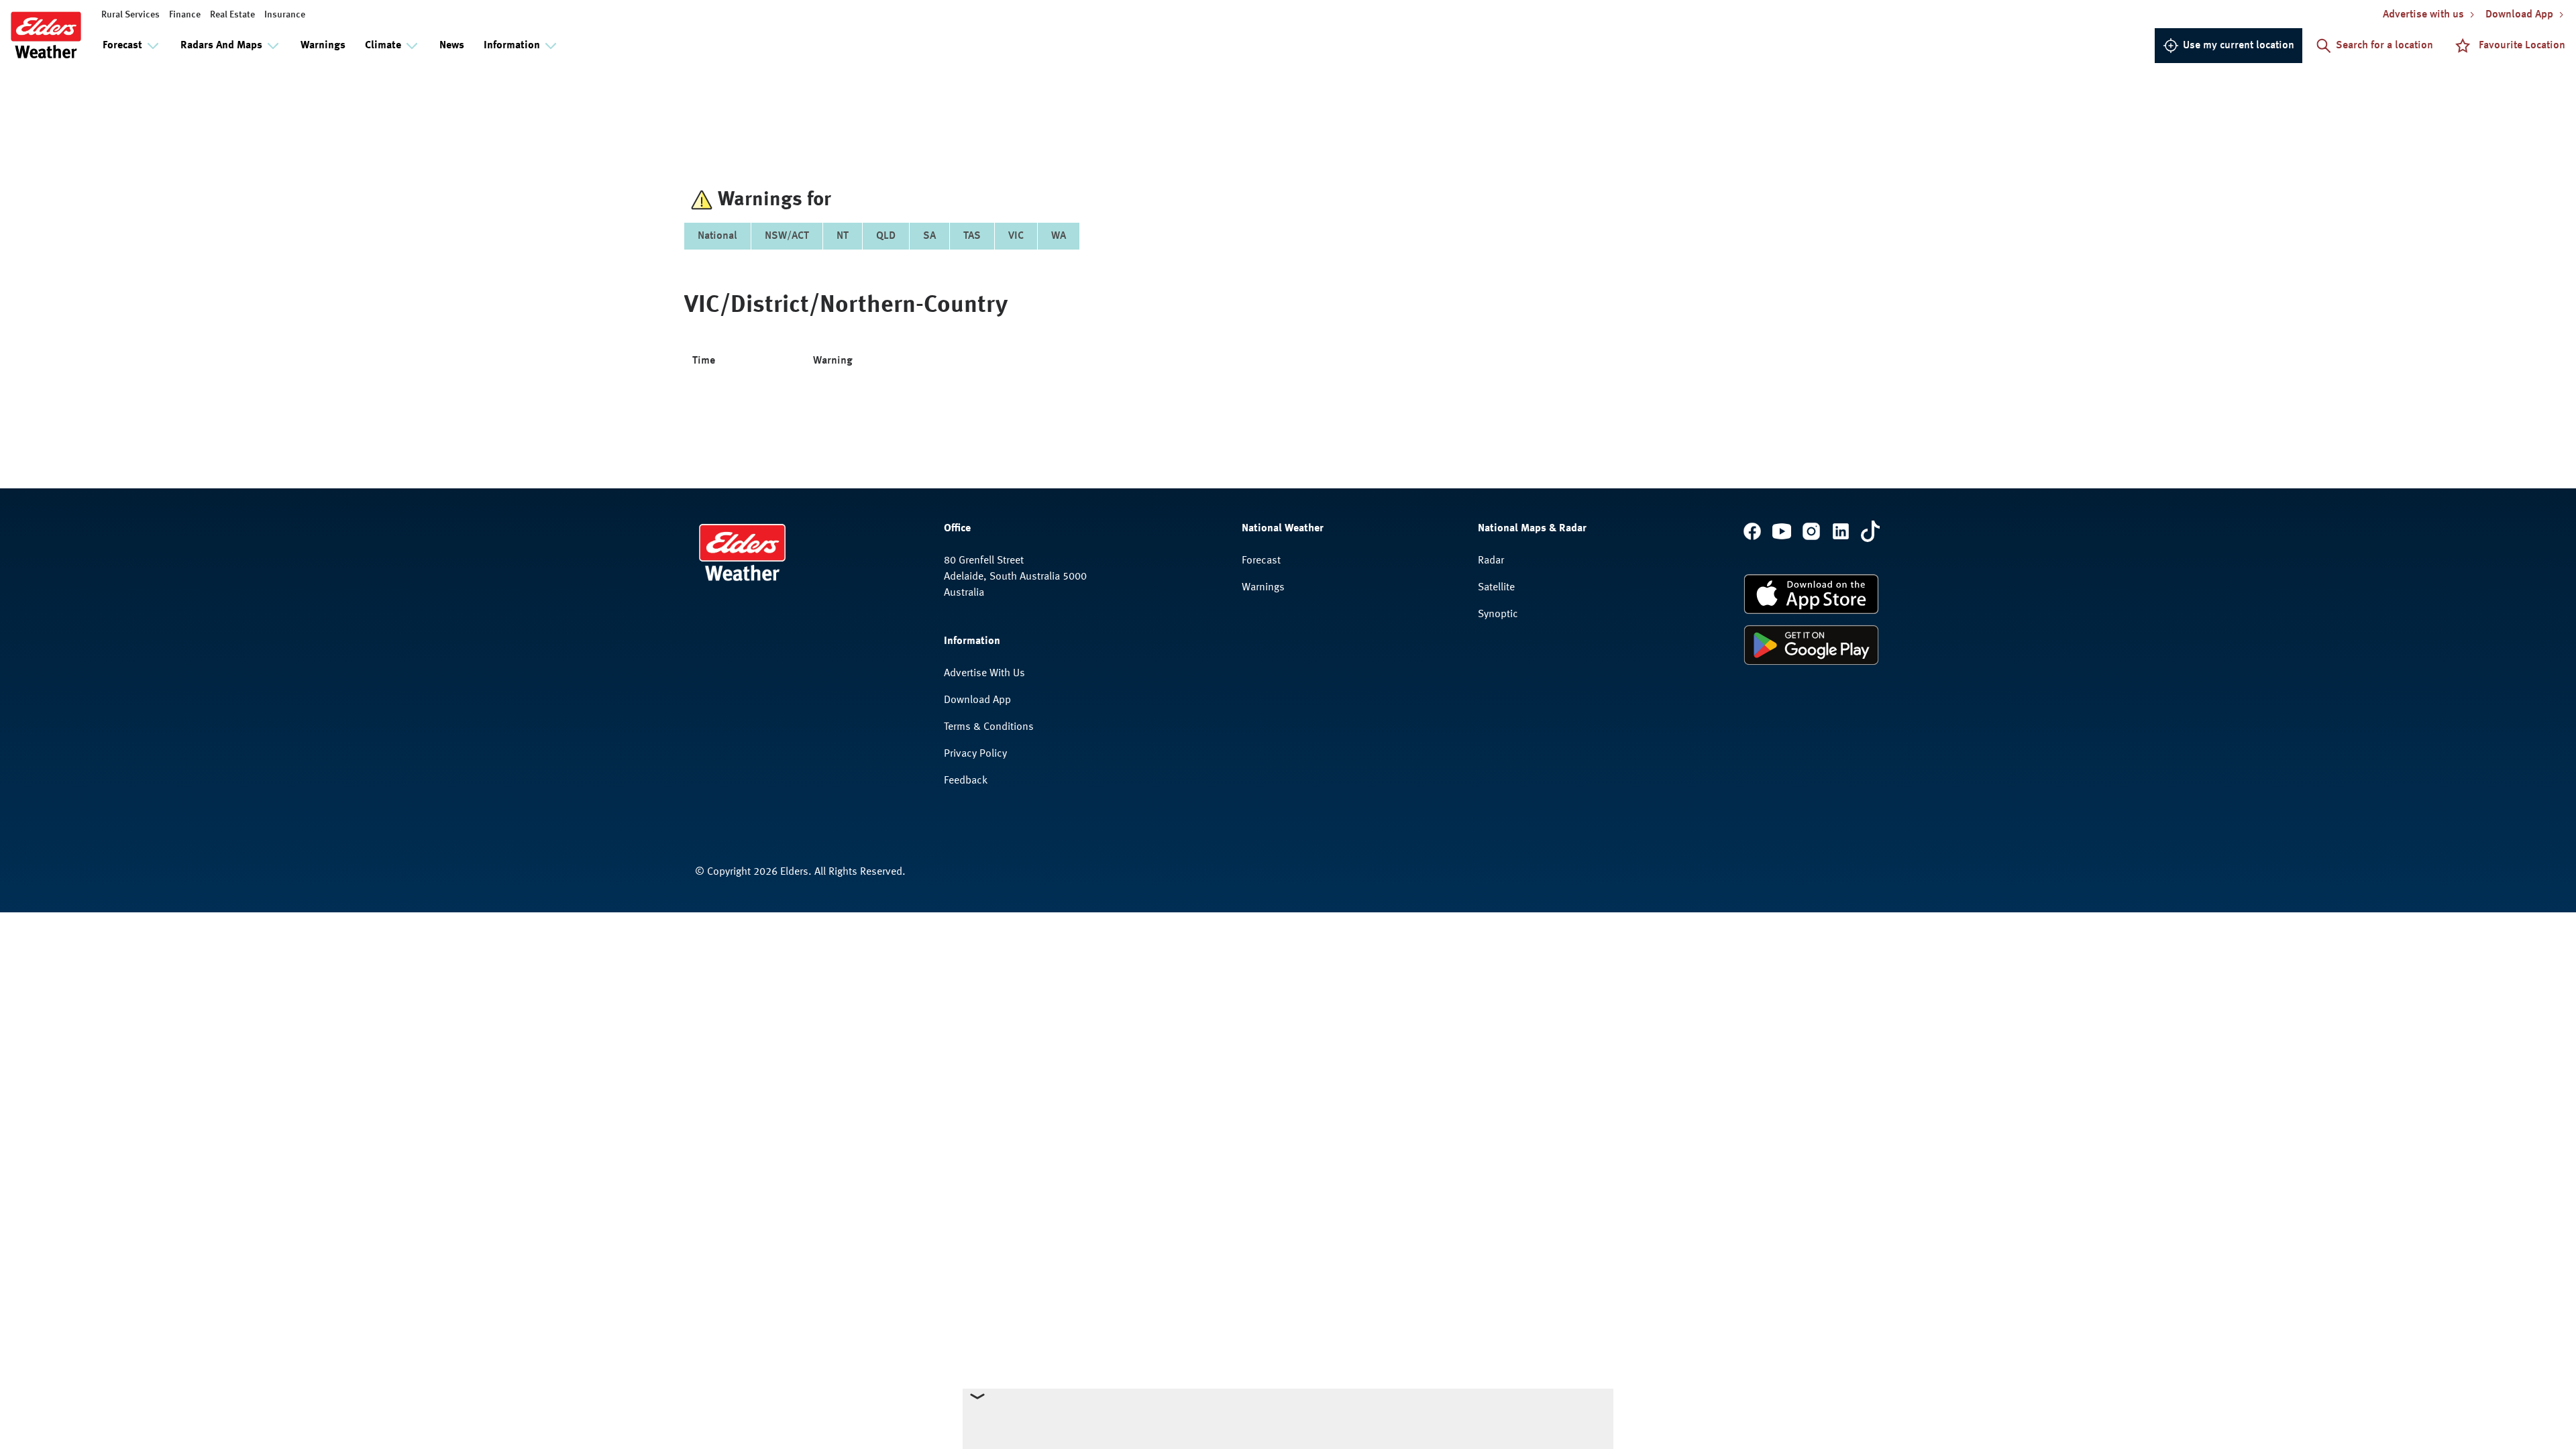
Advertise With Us (984, 674)
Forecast (1261, 561)
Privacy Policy (975, 754)
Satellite (1496, 588)
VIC (1016, 236)
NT (843, 236)
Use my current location (2239, 46)
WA (1059, 236)
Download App (977, 700)
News (452, 46)
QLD (886, 236)
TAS (972, 236)
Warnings (323, 46)
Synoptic (1498, 614)
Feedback (966, 781)
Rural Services (130, 15)
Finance (185, 15)
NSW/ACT (787, 236)
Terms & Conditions (989, 727)
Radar (1491, 561)
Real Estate (232, 15)
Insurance (285, 15)
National (717, 236)
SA (929, 236)
